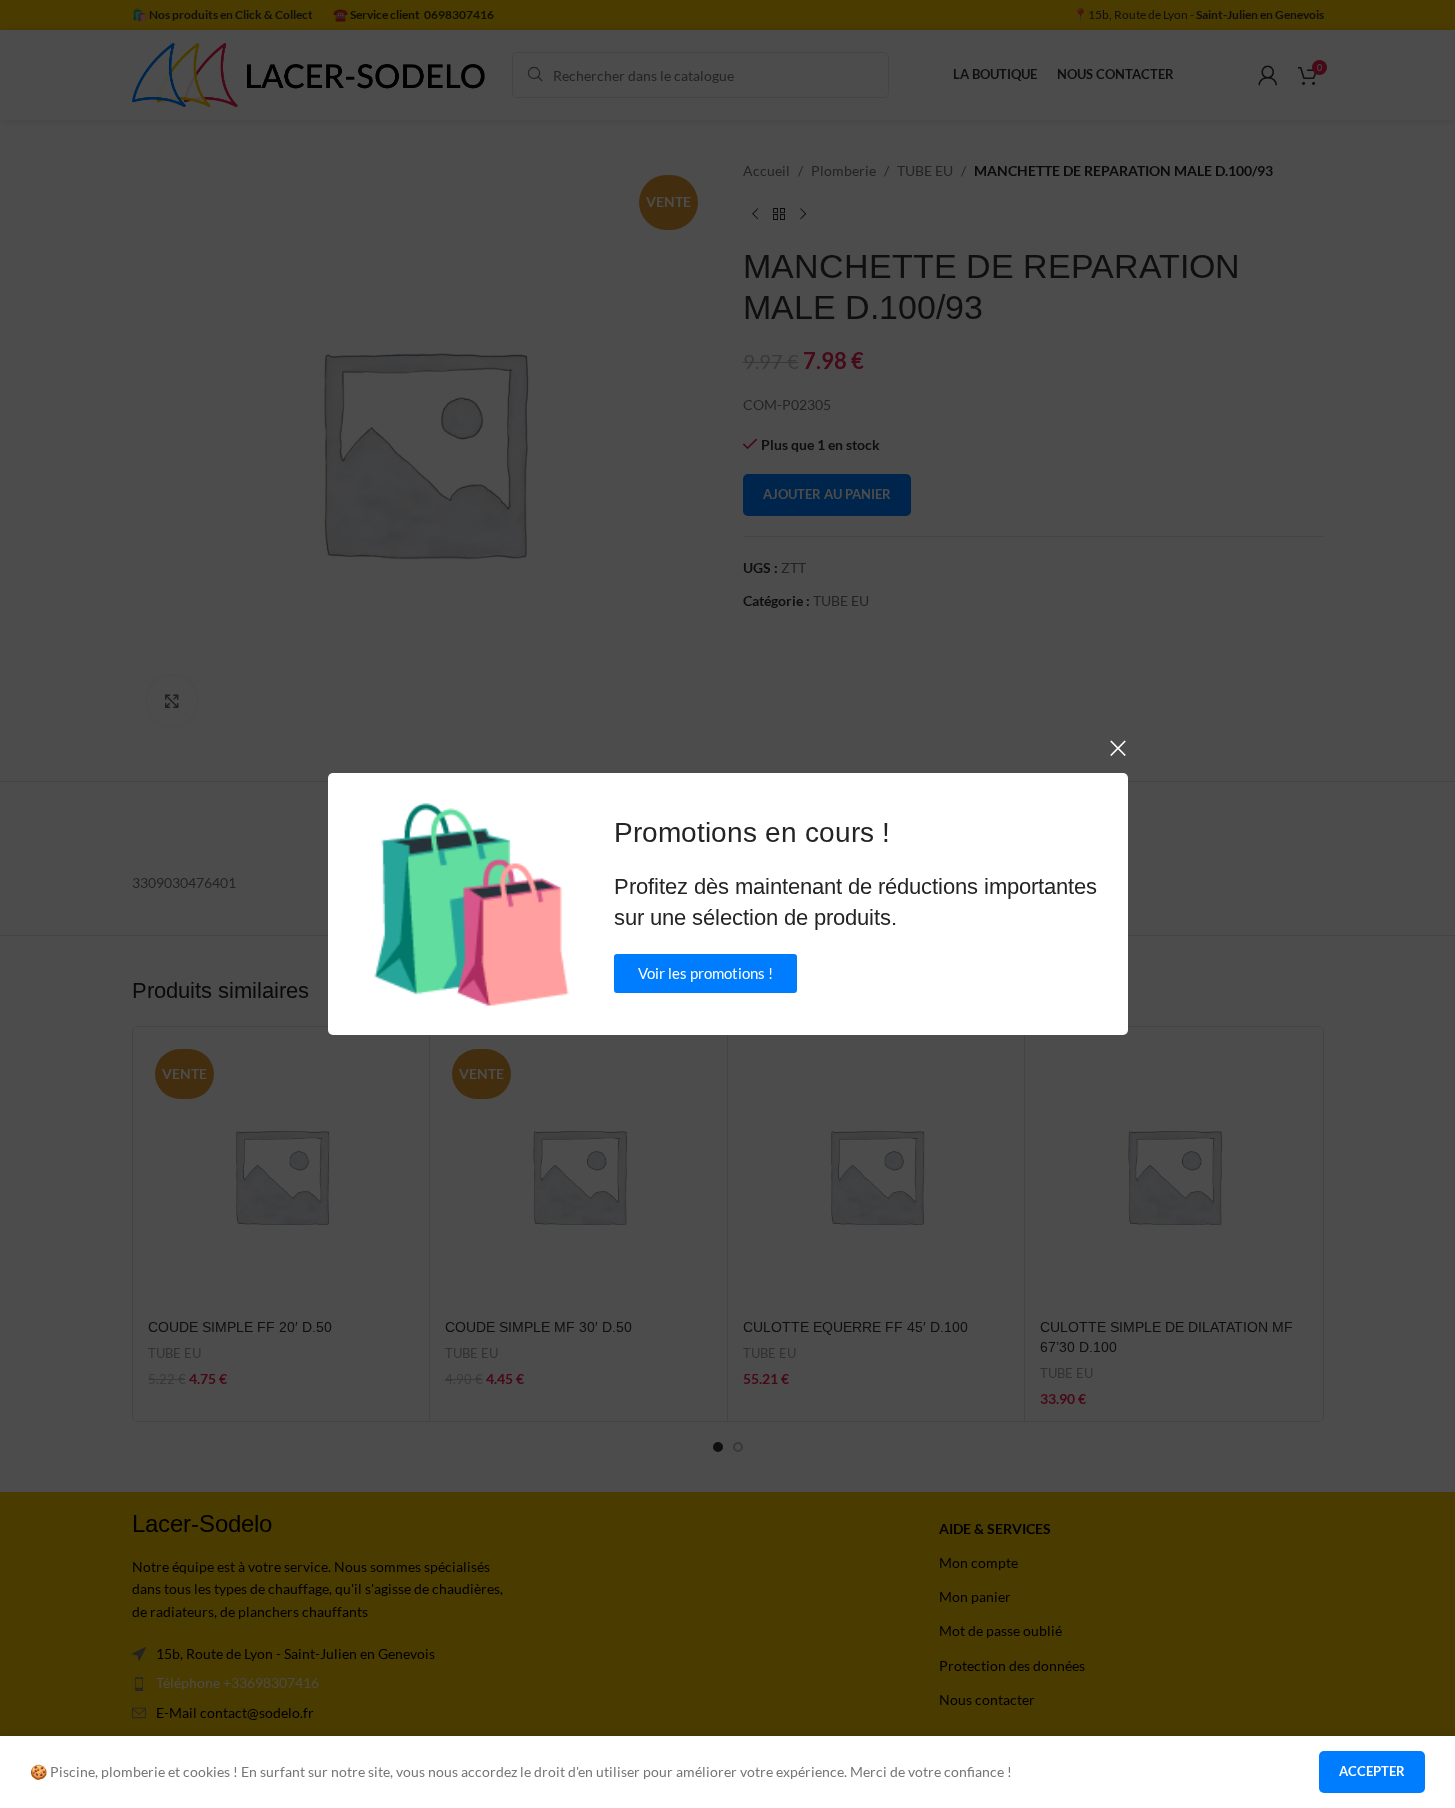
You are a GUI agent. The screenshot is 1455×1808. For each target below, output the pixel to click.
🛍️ (471, 904)
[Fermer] (1118, 748)
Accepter (1372, 1771)
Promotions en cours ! (752, 832)
